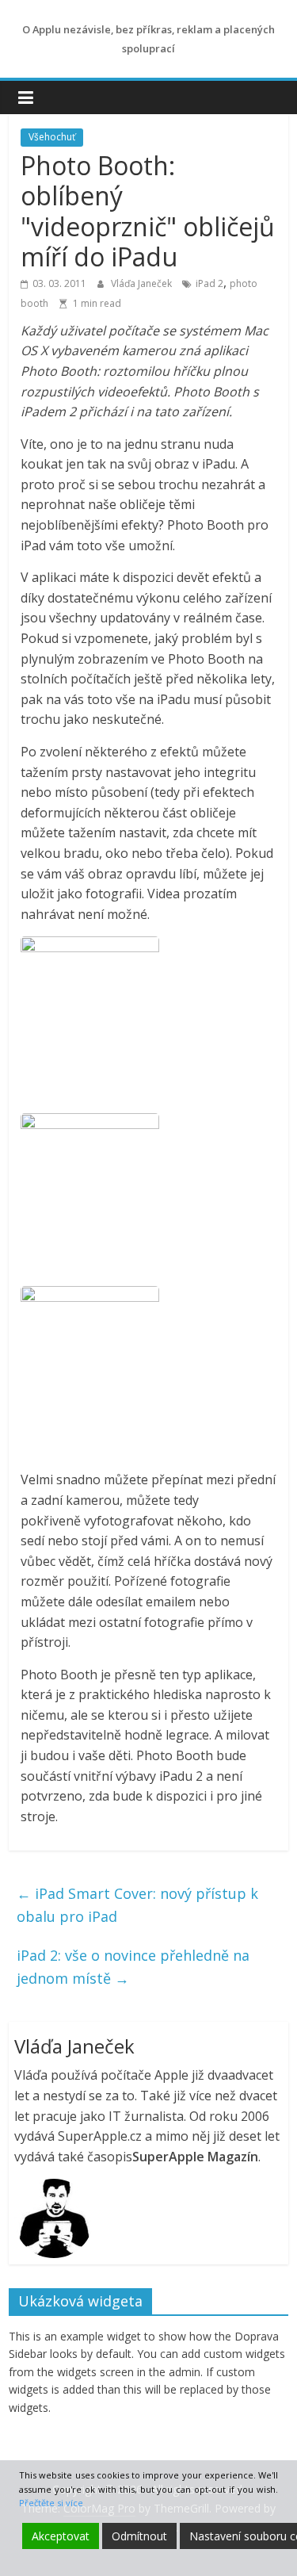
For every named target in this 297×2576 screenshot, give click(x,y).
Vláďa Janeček (143, 283)
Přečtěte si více (51, 2503)
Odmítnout (139, 2536)
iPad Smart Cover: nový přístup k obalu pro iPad (137, 1905)
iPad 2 (209, 283)
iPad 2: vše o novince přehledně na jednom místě (133, 1967)
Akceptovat (61, 2536)
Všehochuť (52, 137)
